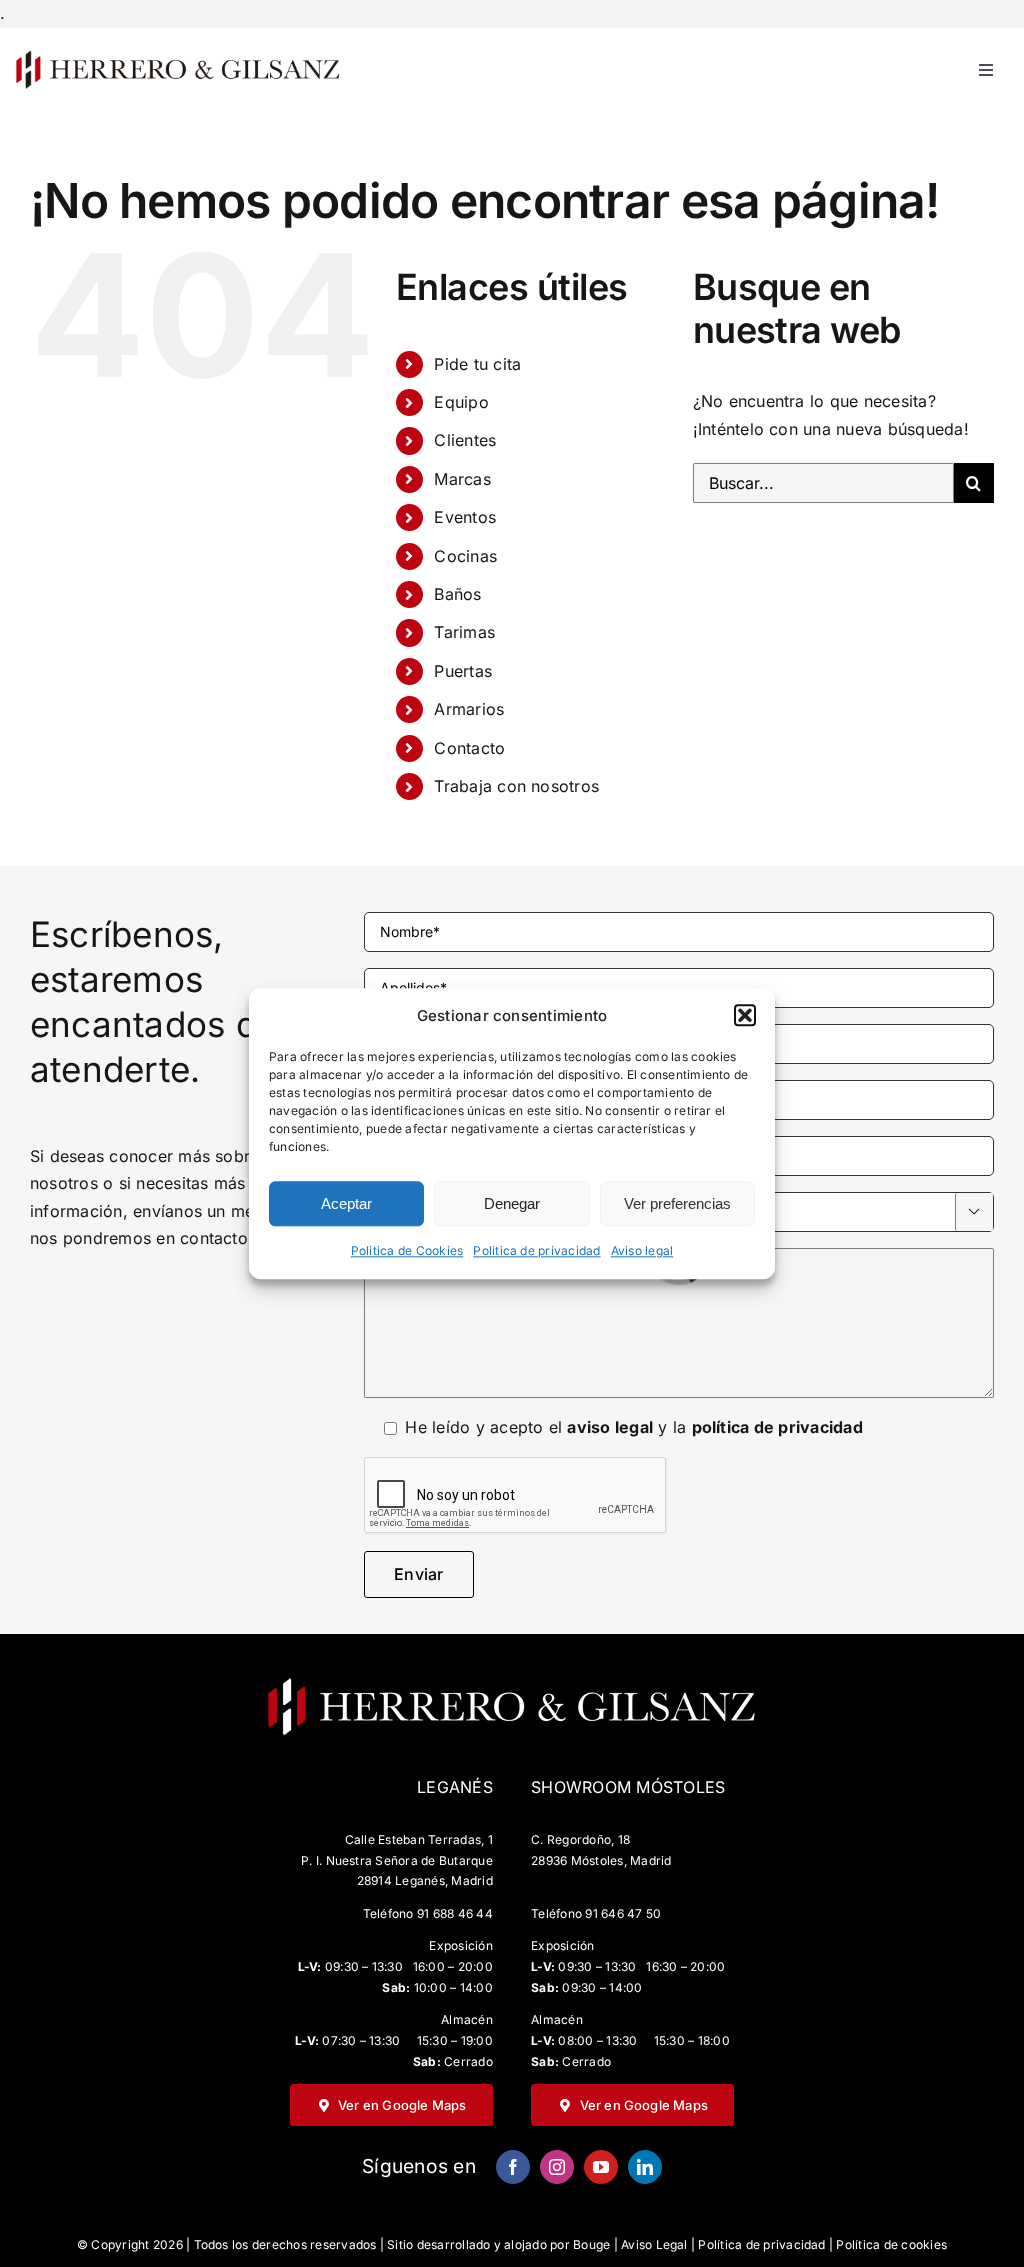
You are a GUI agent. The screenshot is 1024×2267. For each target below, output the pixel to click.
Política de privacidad (761, 2244)
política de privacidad (777, 1427)
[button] (745, 1016)
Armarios (469, 709)
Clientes (465, 440)
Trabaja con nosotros (516, 786)
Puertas (463, 671)
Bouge (591, 2244)
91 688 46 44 (455, 1913)
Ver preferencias (677, 1203)
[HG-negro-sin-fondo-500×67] (177, 56)
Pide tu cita (477, 364)
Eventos (465, 517)
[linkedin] (645, 2167)
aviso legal (610, 1427)
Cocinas (465, 556)
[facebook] (513, 2167)
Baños (457, 594)
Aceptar (346, 1203)
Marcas (462, 479)
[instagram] (557, 2167)
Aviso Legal (654, 2244)
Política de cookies (891, 2244)
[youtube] (601, 2167)
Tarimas (464, 632)
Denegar (512, 1203)
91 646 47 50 (623, 1913)
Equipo (461, 402)
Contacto (469, 748)
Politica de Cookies (407, 1251)
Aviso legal (642, 1251)
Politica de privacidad (536, 1251)
